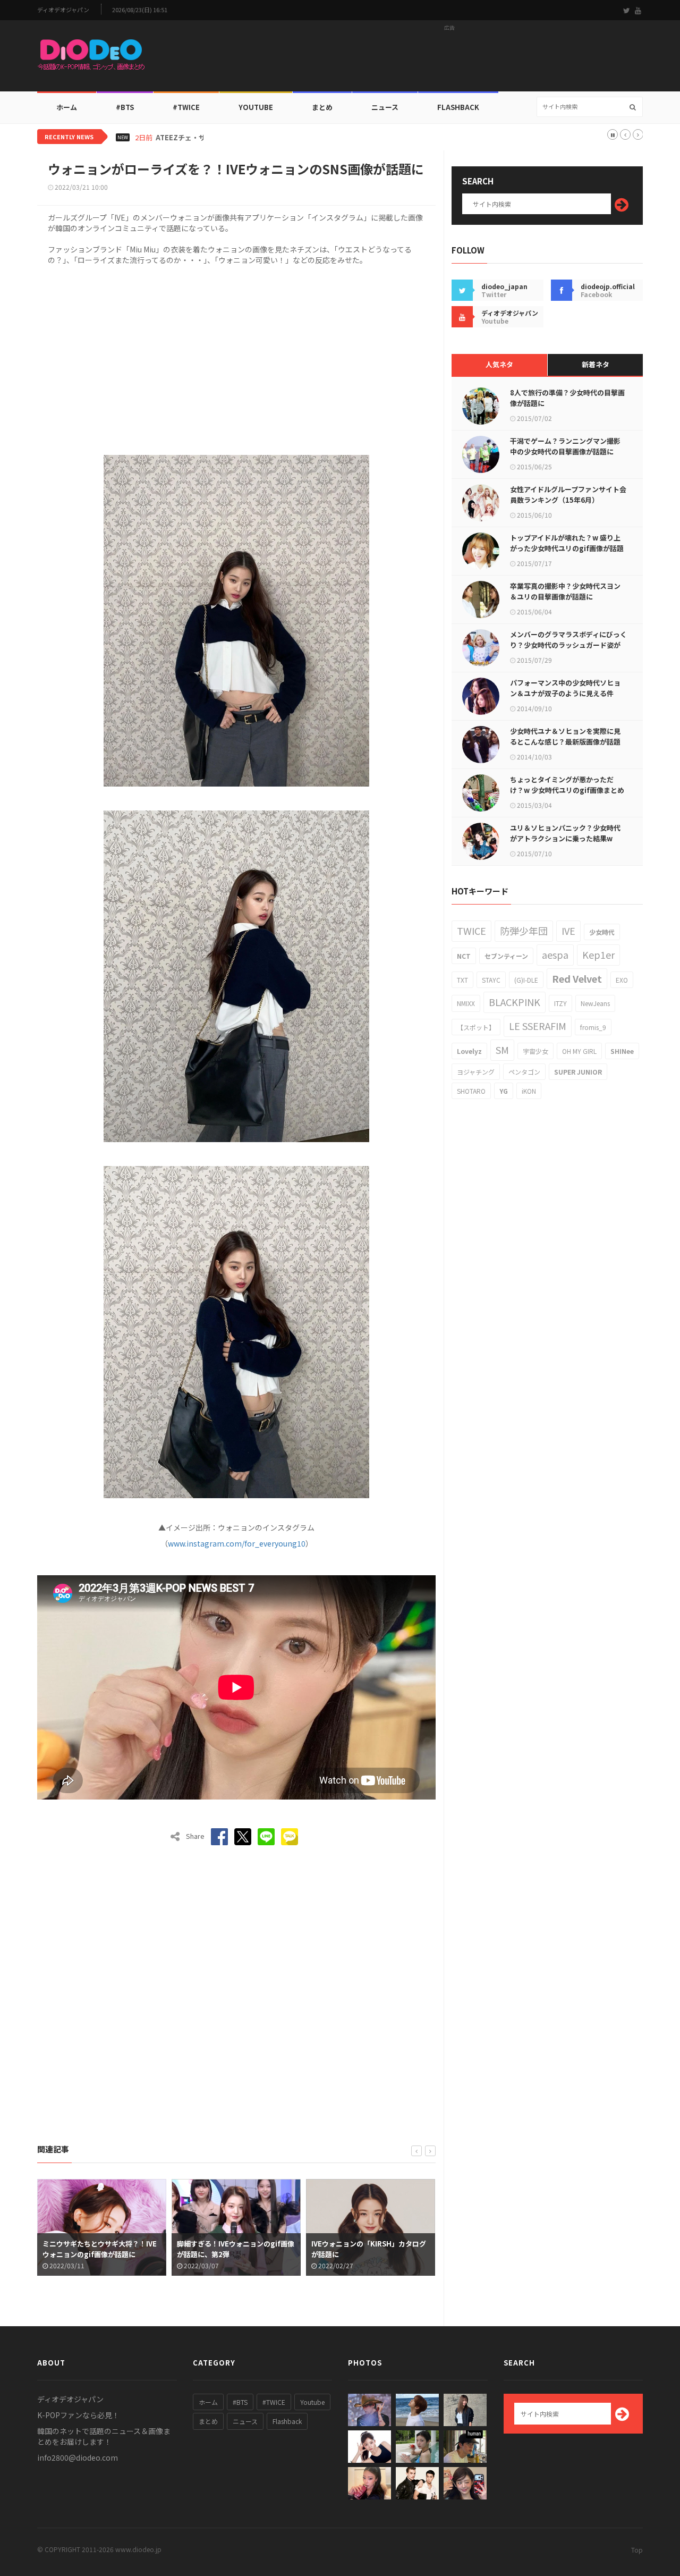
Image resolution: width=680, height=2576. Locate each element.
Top (637, 2550)
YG (504, 1091)
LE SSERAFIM (538, 1026)
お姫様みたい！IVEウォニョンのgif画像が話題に (370, 2249)
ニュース (385, 107)
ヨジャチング (476, 1072)
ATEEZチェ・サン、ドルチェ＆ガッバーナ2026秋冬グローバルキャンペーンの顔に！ (289, 138)
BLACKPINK (515, 1002)
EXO (622, 980)
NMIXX (466, 1003)
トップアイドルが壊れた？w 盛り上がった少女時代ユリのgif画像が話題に (567, 548)
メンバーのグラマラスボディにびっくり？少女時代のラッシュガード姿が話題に (568, 645)
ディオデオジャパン (63, 10)
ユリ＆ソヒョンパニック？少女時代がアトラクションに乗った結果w (565, 833)
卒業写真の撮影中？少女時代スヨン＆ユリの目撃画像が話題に (565, 591)
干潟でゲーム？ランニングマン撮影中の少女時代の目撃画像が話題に (565, 446)
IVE (568, 931)
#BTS (125, 107)
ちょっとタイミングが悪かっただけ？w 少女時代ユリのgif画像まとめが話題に (567, 790)
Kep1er (598, 955)
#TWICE (274, 2402)
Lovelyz (469, 1051)
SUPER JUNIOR (578, 1072)
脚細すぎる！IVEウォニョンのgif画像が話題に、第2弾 (101, 2249)
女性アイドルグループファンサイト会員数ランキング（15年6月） (568, 495)
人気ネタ (499, 364)
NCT (464, 956)
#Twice (186, 107)
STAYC (491, 980)
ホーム (67, 107)
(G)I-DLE (526, 980)
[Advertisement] (449, 59)
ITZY (560, 1003)
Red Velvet (577, 978)
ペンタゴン (524, 1072)
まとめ (322, 107)
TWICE (471, 931)
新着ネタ (596, 364)
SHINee (622, 1051)
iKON (529, 1091)
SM (502, 1050)
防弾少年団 (524, 931)
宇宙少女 (535, 1051)
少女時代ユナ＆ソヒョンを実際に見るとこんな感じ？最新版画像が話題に (565, 742)
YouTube (256, 107)
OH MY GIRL (579, 1051)
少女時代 (602, 932)
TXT (462, 980)
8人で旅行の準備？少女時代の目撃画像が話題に (567, 398)
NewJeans (595, 1003)
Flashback (458, 107)
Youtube (312, 2402)
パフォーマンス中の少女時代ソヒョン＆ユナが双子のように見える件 (565, 688)
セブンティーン (506, 956)
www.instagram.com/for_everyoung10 (237, 1543)
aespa (555, 955)
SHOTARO (471, 1091)
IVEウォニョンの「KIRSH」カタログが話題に (234, 2249)
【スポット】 (476, 1027)
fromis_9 (593, 1027)
